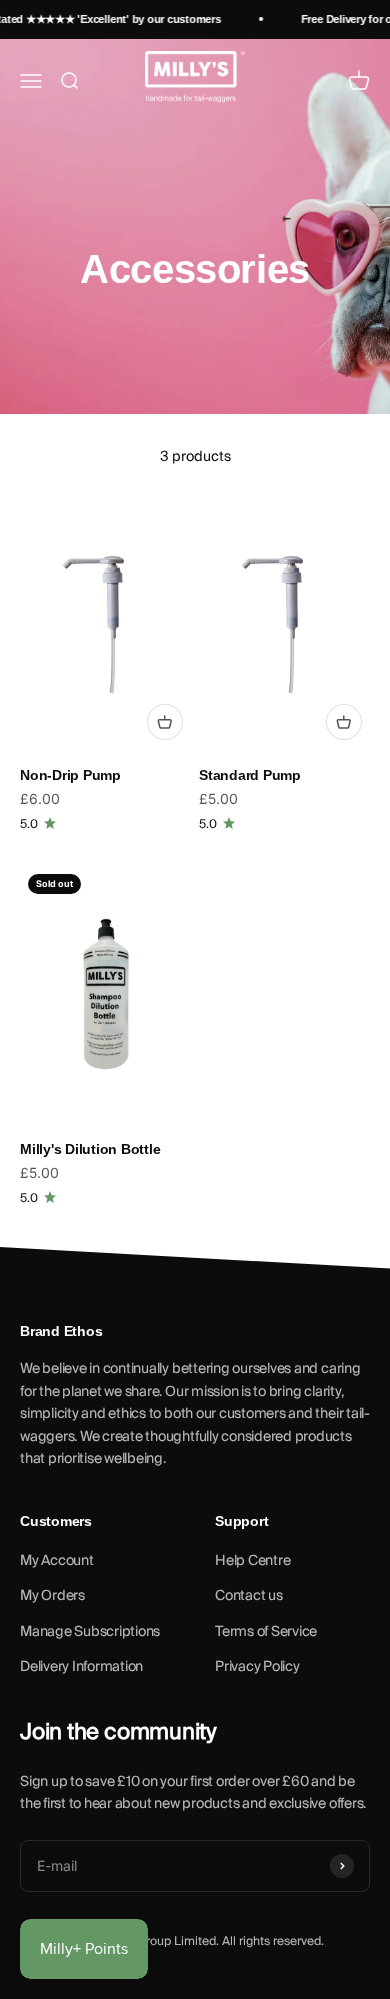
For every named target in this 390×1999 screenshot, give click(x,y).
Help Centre (252, 1561)
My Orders (52, 1596)
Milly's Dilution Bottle (90, 1149)
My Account (57, 1561)
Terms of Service (266, 1632)
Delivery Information (81, 1667)
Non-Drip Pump (70, 775)
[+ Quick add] (165, 722)
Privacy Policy (257, 1667)
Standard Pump (250, 775)
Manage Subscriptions (90, 1632)
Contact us (249, 1596)
